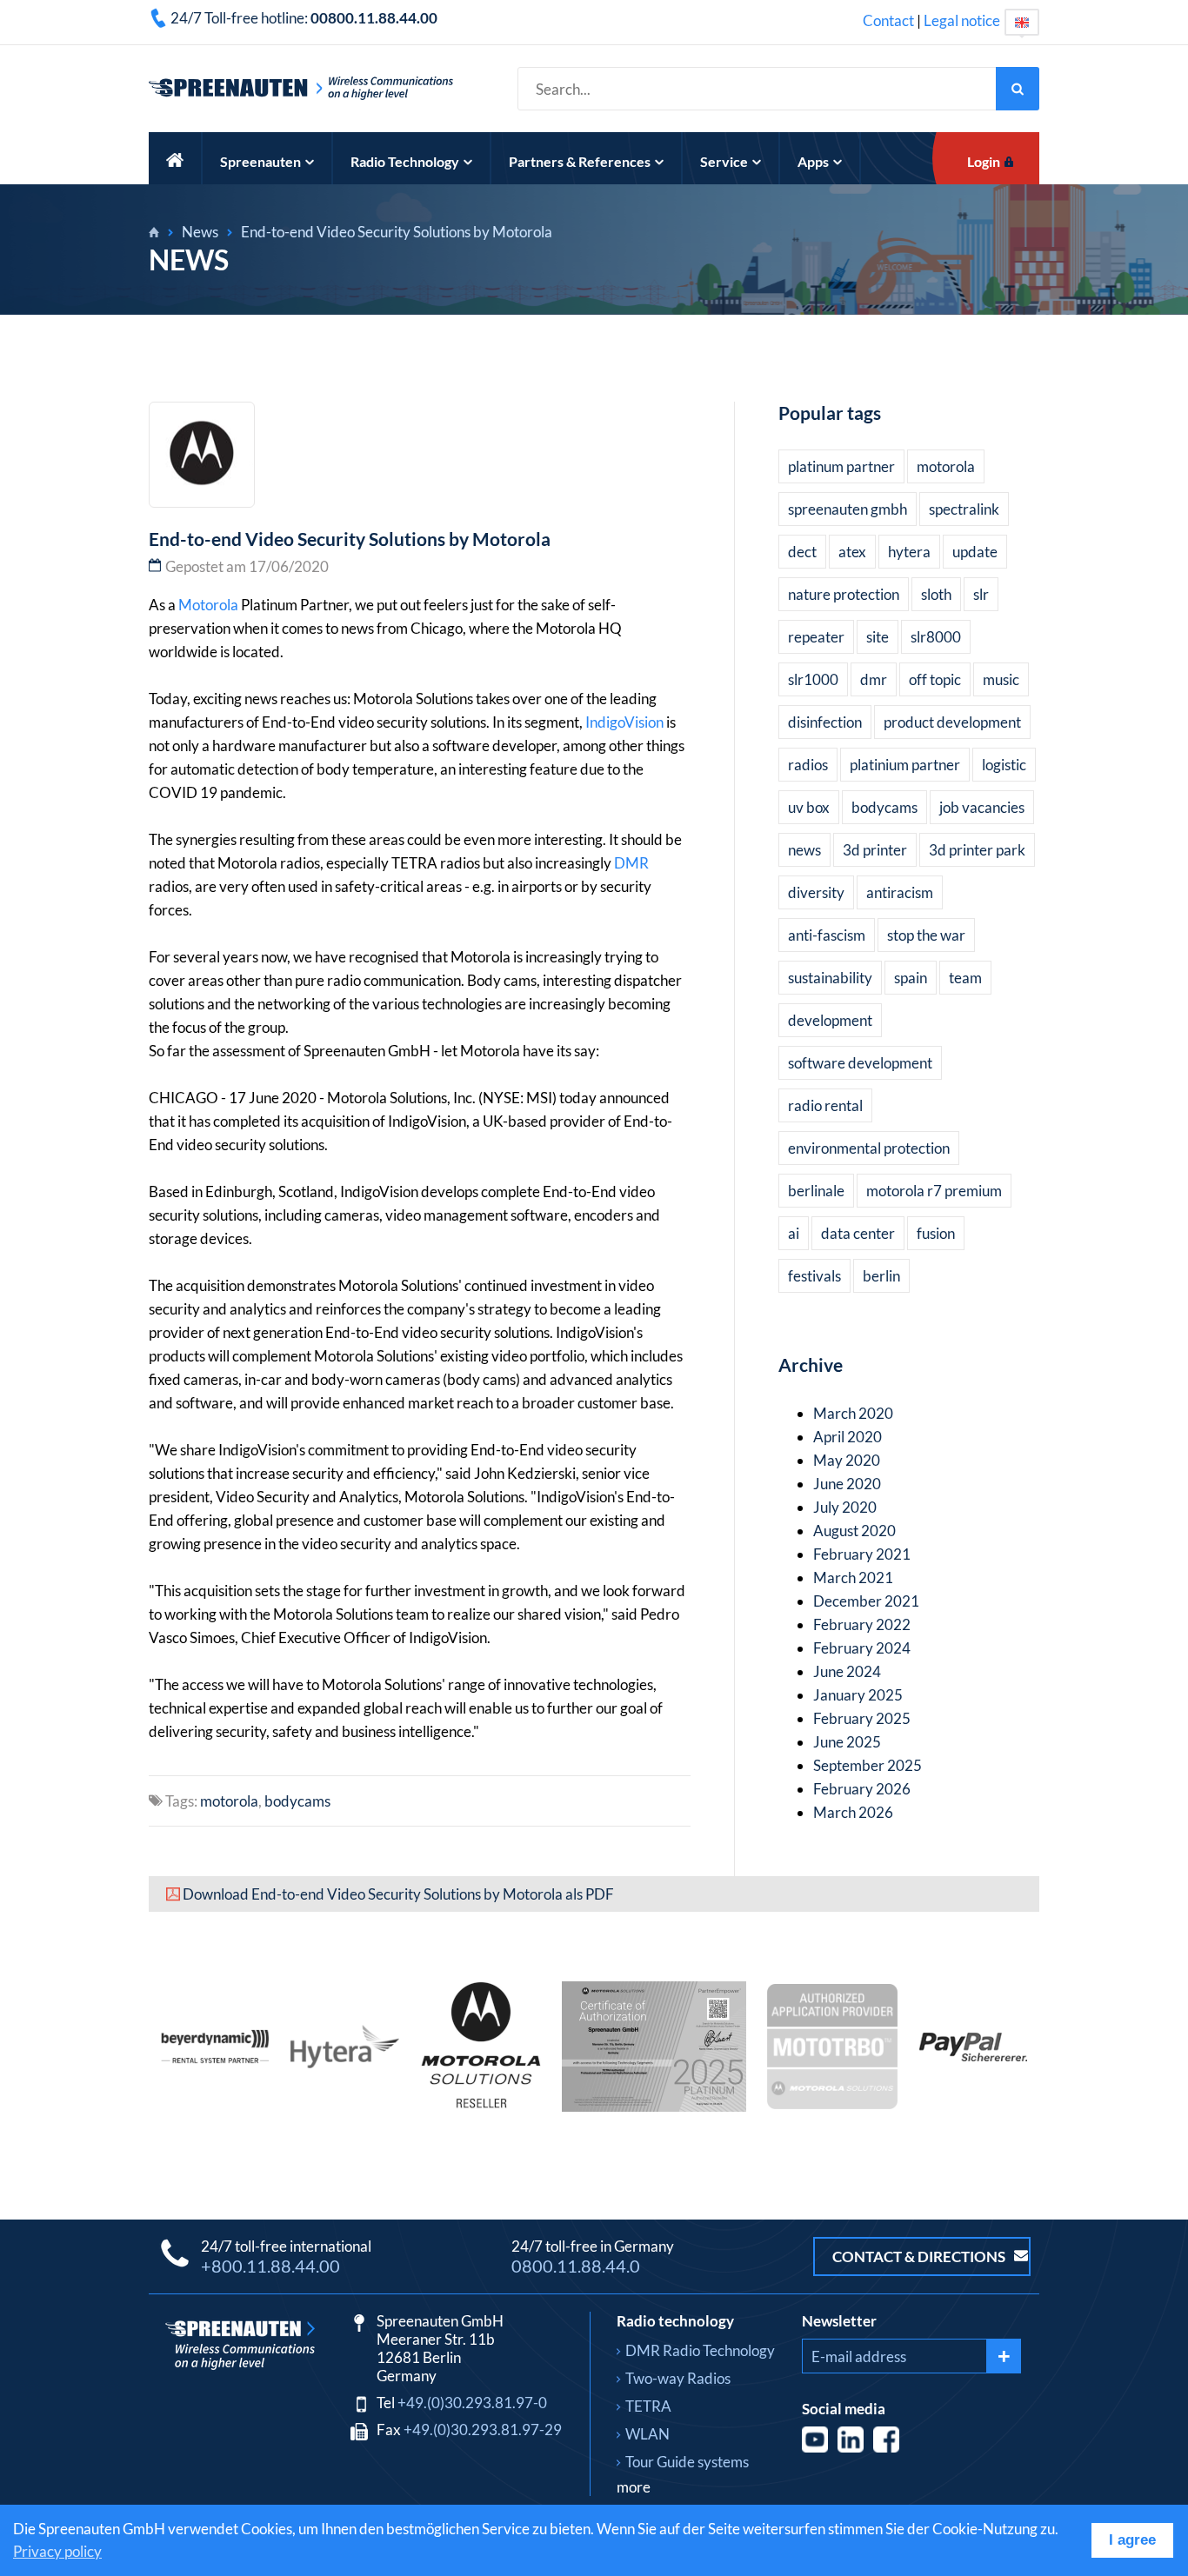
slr (981, 594)
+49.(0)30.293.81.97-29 (483, 2430)
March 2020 (853, 1413)
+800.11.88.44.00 (270, 2266)
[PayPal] (973, 2056)
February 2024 (862, 1648)
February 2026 (862, 1789)
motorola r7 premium (934, 1191)
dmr (874, 679)
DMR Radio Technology (700, 2350)
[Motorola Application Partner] (832, 2103)
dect (802, 552)
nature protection (844, 594)
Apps (813, 161)
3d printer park (977, 850)
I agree (1132, 2540)
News (200, 232)
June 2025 (847, 1742)
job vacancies (982, 807)
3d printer (875, 850)
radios (808, 765)
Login (984, 161)
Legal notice (962, 20)
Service (724, 161)
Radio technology (675, 2321)
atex (852, 552)
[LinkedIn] (852, 2447)
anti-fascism (827, 935)
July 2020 (845, 1507)
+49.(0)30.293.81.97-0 (472, 2403)
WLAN (647, 2434)
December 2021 (866, 1601)
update (975, 552)
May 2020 (847, 1460)
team (965, 978)
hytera (909, 552)
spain (911, 978)
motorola (229, 1801)
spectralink (964, 509)
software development (860, 1063)
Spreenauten (260, 161)
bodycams (297, 1801)
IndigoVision (624, 722)
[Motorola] (481, 2106)
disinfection (825, 722)
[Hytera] (345, 2063)
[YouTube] (816, 2447)
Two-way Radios (678, 2378)
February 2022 (862, 1624)
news (804, 850)
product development (952, 722)
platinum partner (841, 466)
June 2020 (847, 1484)
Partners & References (580, 161)
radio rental (825, 1105)
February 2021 (862, 1554)
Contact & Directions (920, 2256)
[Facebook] (886, 2447)
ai (794, 1233)
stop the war (926, 935)
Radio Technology (405, 161)
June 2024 (847, 1671)
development (830, 1020)
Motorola (208, 605)
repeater (816, 637)
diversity (816, 892)
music (1001, 679)
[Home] (176, 158)
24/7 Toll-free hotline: (304, 18)
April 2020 (848, 1437)
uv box (809, 807)
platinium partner (905, 765)
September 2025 (868, 1765)
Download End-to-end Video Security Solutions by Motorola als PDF (398, 1894)
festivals (814, 1276)
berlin (881, 1276)
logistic (1004, 765)
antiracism (900, 892)
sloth (936, 594)
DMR (631, 863)
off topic (935, 679)
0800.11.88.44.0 (576, 2266)
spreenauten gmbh (848, 509)
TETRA (648, 2406)
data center (858, 1233)
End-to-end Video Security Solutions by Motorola (397, 232)
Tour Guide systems (687, 2462)
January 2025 (858, 1695)
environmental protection (869, 1148)
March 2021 (853, 1578)
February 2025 (862, 1718)
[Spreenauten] (154, 232)
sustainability (830, 978)
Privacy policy (57, 2551)
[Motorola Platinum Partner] (654, 2106)
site (878, 637)
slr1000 (813, 679)
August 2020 (854, 1531)
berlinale (816, 1191)
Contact (888, 20)
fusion (936, 1233)
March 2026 (853, 1812)
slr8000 (936, 637)
